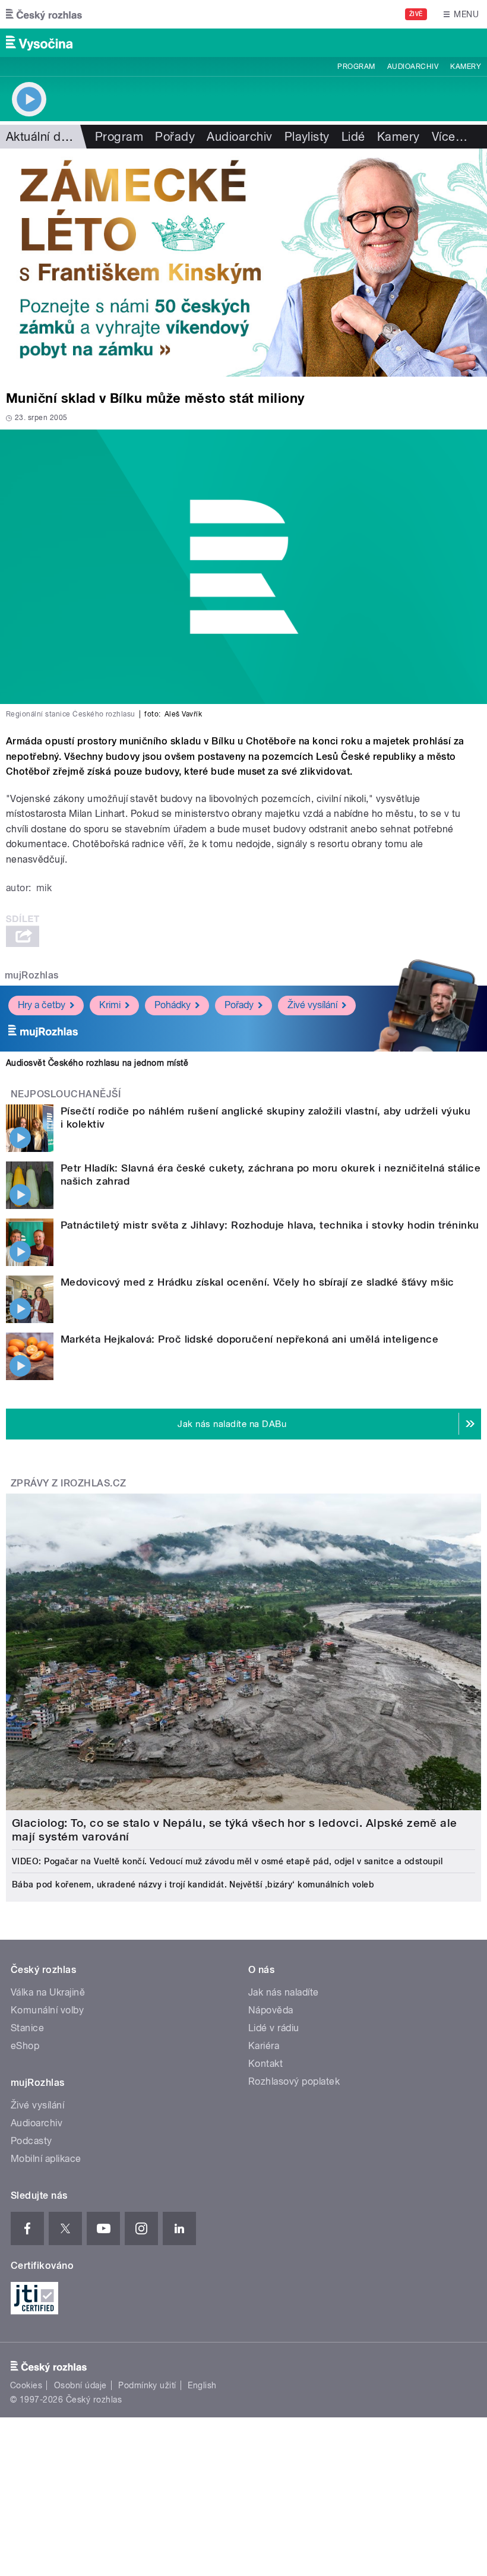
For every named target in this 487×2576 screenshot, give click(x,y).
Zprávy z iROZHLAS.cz (69, 1483)
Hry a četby (42, 1005)
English (202, 2385)
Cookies (26, 2385)
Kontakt (265, 2064)
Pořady (175, 137)
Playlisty (307, 137)
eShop (25, 2046)
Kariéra (264, 2046)
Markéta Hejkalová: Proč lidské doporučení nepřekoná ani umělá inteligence (249, 1339)
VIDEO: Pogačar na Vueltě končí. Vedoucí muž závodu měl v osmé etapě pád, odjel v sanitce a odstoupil (227, 1861)
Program (356, 67)
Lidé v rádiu (274, 2028)
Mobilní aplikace (46, 2159)
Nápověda (271, 2010)
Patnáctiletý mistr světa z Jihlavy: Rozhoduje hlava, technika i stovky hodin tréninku (270, 1225)
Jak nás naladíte (284, 1992)
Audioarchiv (413, 67)
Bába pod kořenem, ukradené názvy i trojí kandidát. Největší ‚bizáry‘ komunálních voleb (193, 1884)
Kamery (466, 67)
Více (450, 137)
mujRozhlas (32, 975)
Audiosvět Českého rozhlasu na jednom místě (97, 1063)
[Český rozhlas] (44, 14)
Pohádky (173, 1005)
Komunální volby (47, 2010)
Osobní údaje (80, 2385)
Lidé (353, 137)
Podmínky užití (147, 2385)
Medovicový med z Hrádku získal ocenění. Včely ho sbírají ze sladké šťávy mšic (257, 1282)
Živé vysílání (312, 1005)
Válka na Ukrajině (48, 1992)
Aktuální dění (42, 137)
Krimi (110, 1005)
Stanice (27, 2028)
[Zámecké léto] (243, 263)
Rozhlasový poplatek (294, 2081)
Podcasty (31, 2141)
